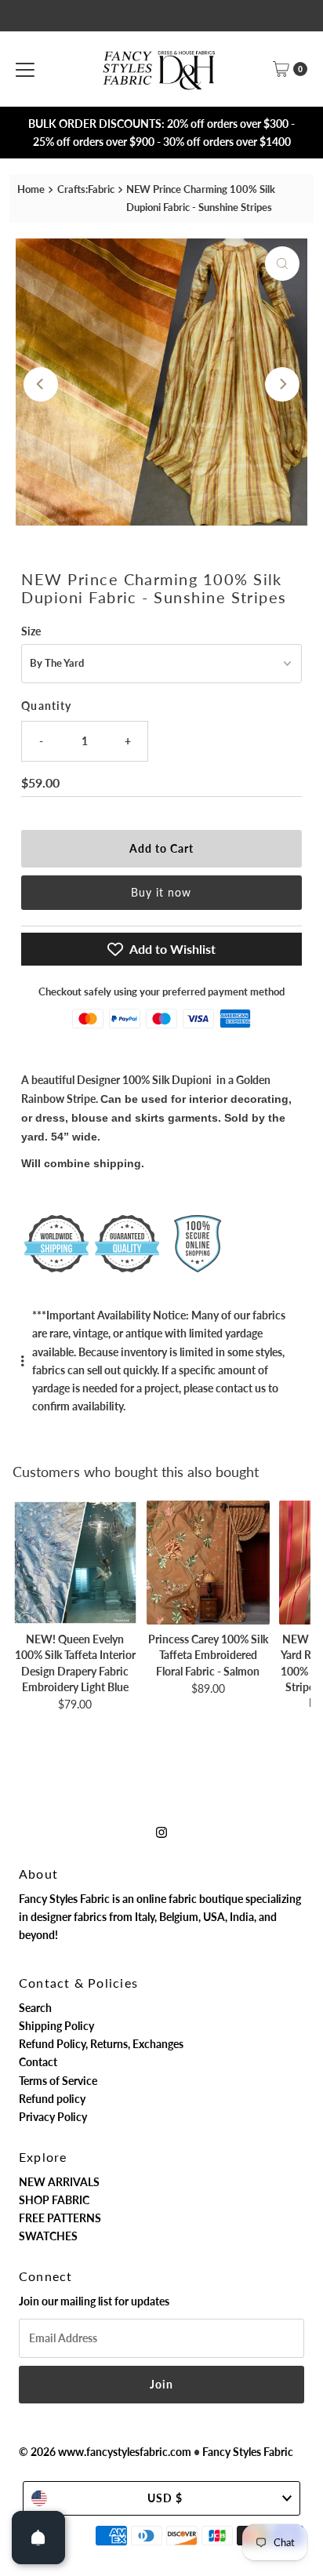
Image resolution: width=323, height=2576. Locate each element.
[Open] (38, 2538)
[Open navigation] (25, 69)
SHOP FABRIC (54, 2200)
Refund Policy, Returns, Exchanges (101, 2044)
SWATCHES (48, 2236)
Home (31, 189)
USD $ (165, 2498)
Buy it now (161, 892)
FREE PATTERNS (60, 2218)
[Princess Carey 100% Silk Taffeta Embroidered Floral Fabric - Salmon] (209, 1563)
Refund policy (52, 2099)
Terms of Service (58, 2081)
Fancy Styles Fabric (248, 2452)
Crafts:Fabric (86, 189)
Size (31, 631)
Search (35, 2008)
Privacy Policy (53, 2117)
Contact (38, 2062)
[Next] (282, 384)
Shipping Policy (56, 2026)
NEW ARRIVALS (59, 2182)
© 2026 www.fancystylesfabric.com (105, 2452)
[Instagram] (161, 1831)
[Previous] (41, 384)
